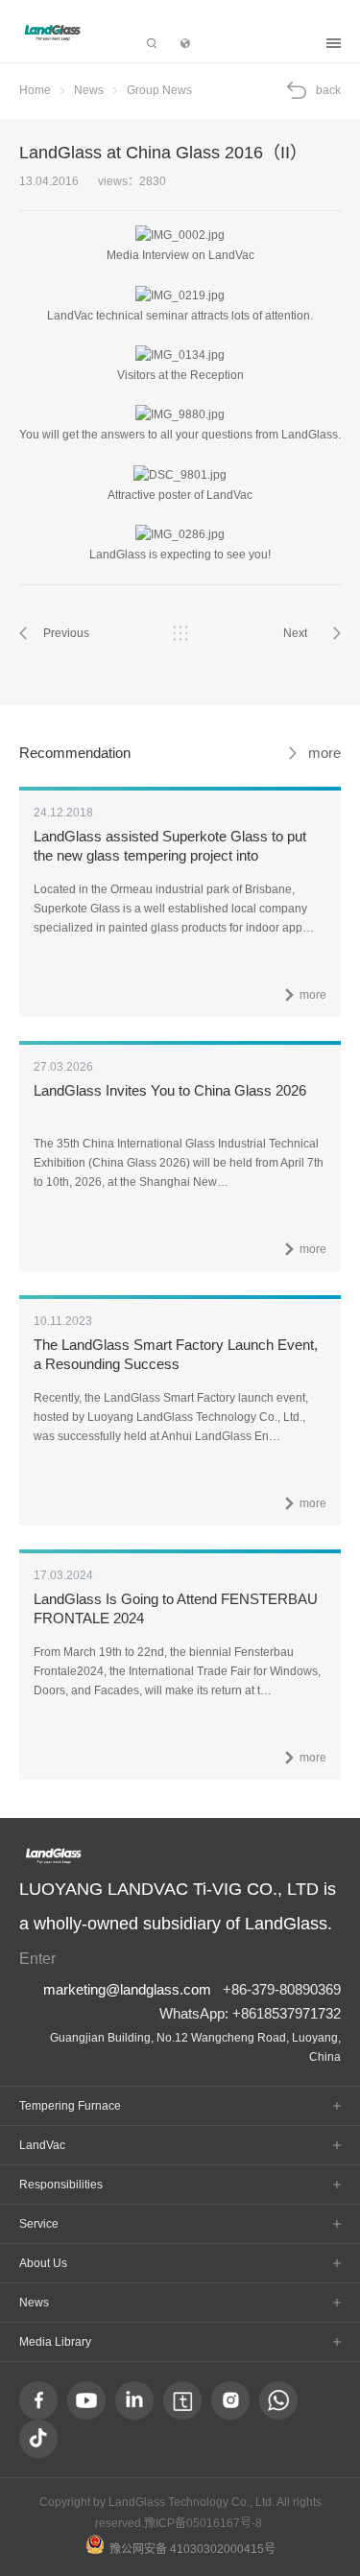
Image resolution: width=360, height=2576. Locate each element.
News (89, 90)
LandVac (42, 2145)
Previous (66, 633)
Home (35, 90)
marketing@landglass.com (127, 1989)
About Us (43, 2263)
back (328, 90)
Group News (159, 90)
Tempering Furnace (70, 2106)
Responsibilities (61, 2185)
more (324, 753)
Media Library (55, 2342)
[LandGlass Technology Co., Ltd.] (53, 32)
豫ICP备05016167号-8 (203, 2523)
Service (39, 2224)
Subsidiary (258, 43)
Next (295, 633)
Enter (37, 1958)
